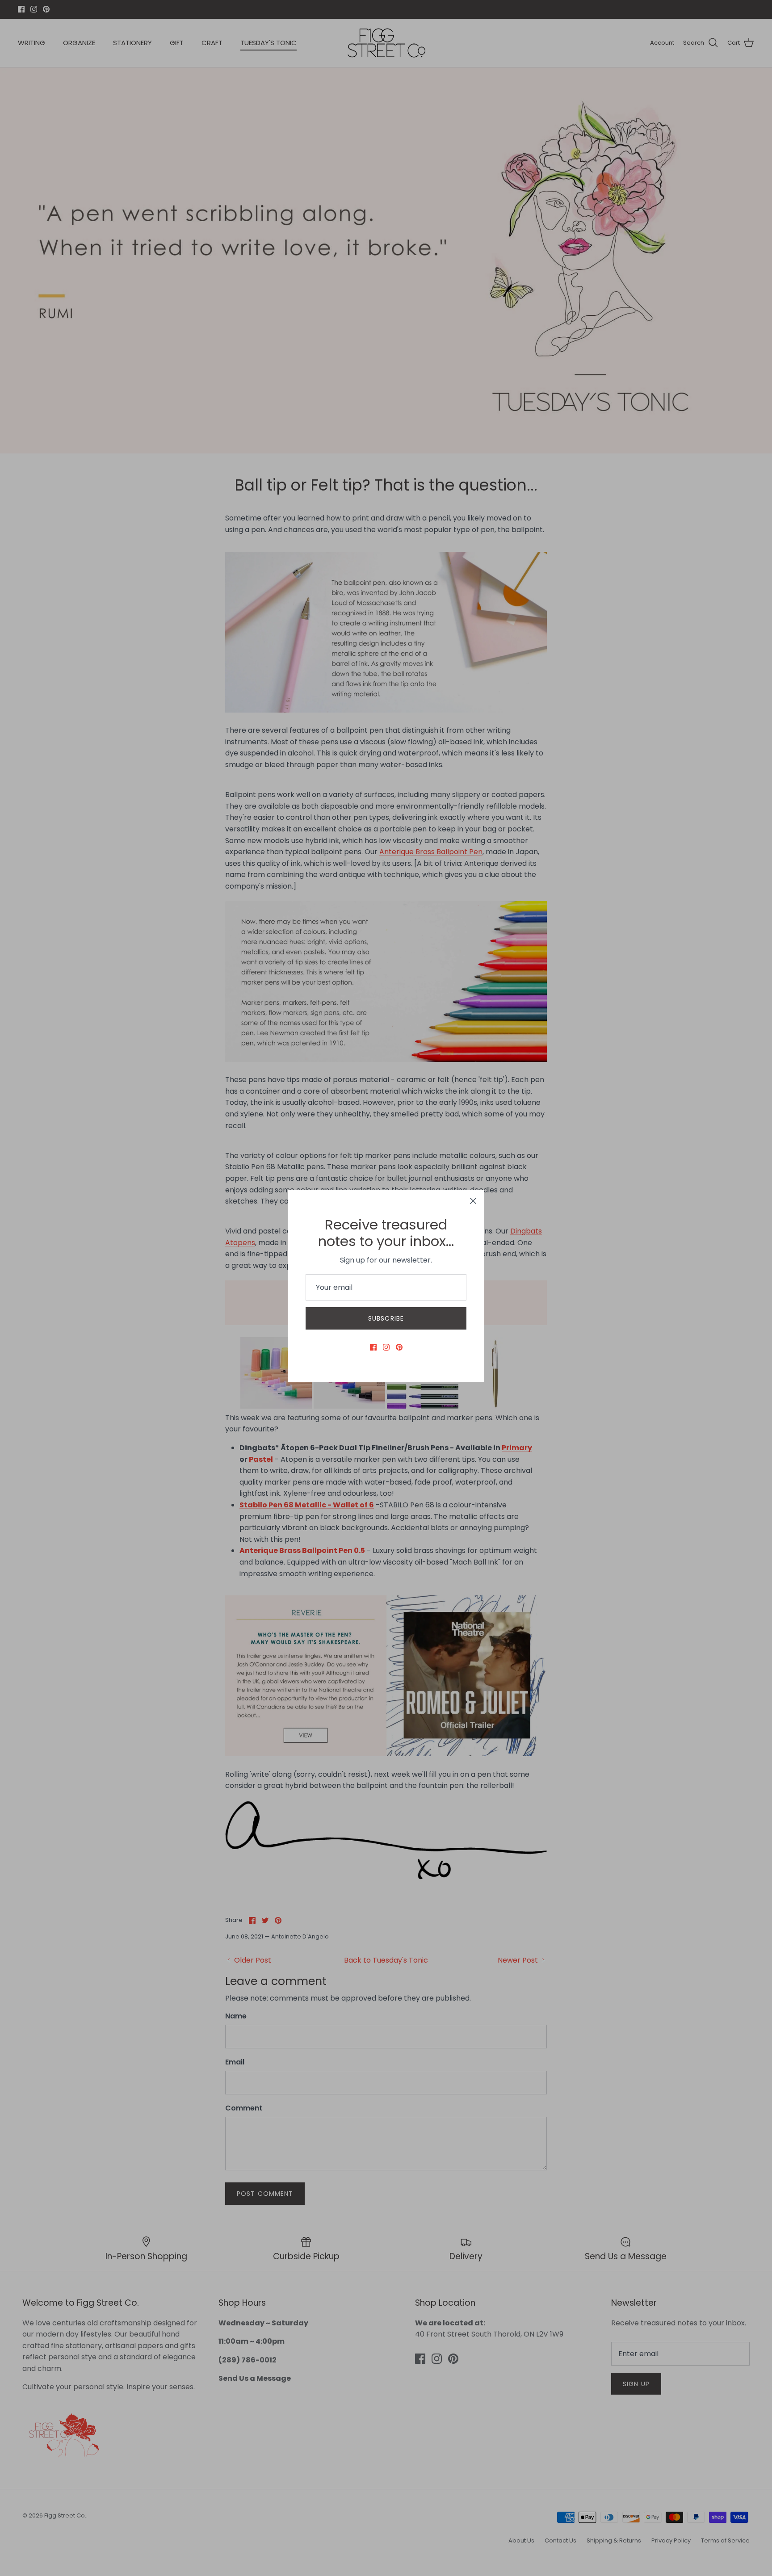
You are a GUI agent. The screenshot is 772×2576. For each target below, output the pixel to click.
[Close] (473, 1201)
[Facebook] (373, 1347)
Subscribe (386, 1318)
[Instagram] (386, 1347)
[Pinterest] (399, 1347)
